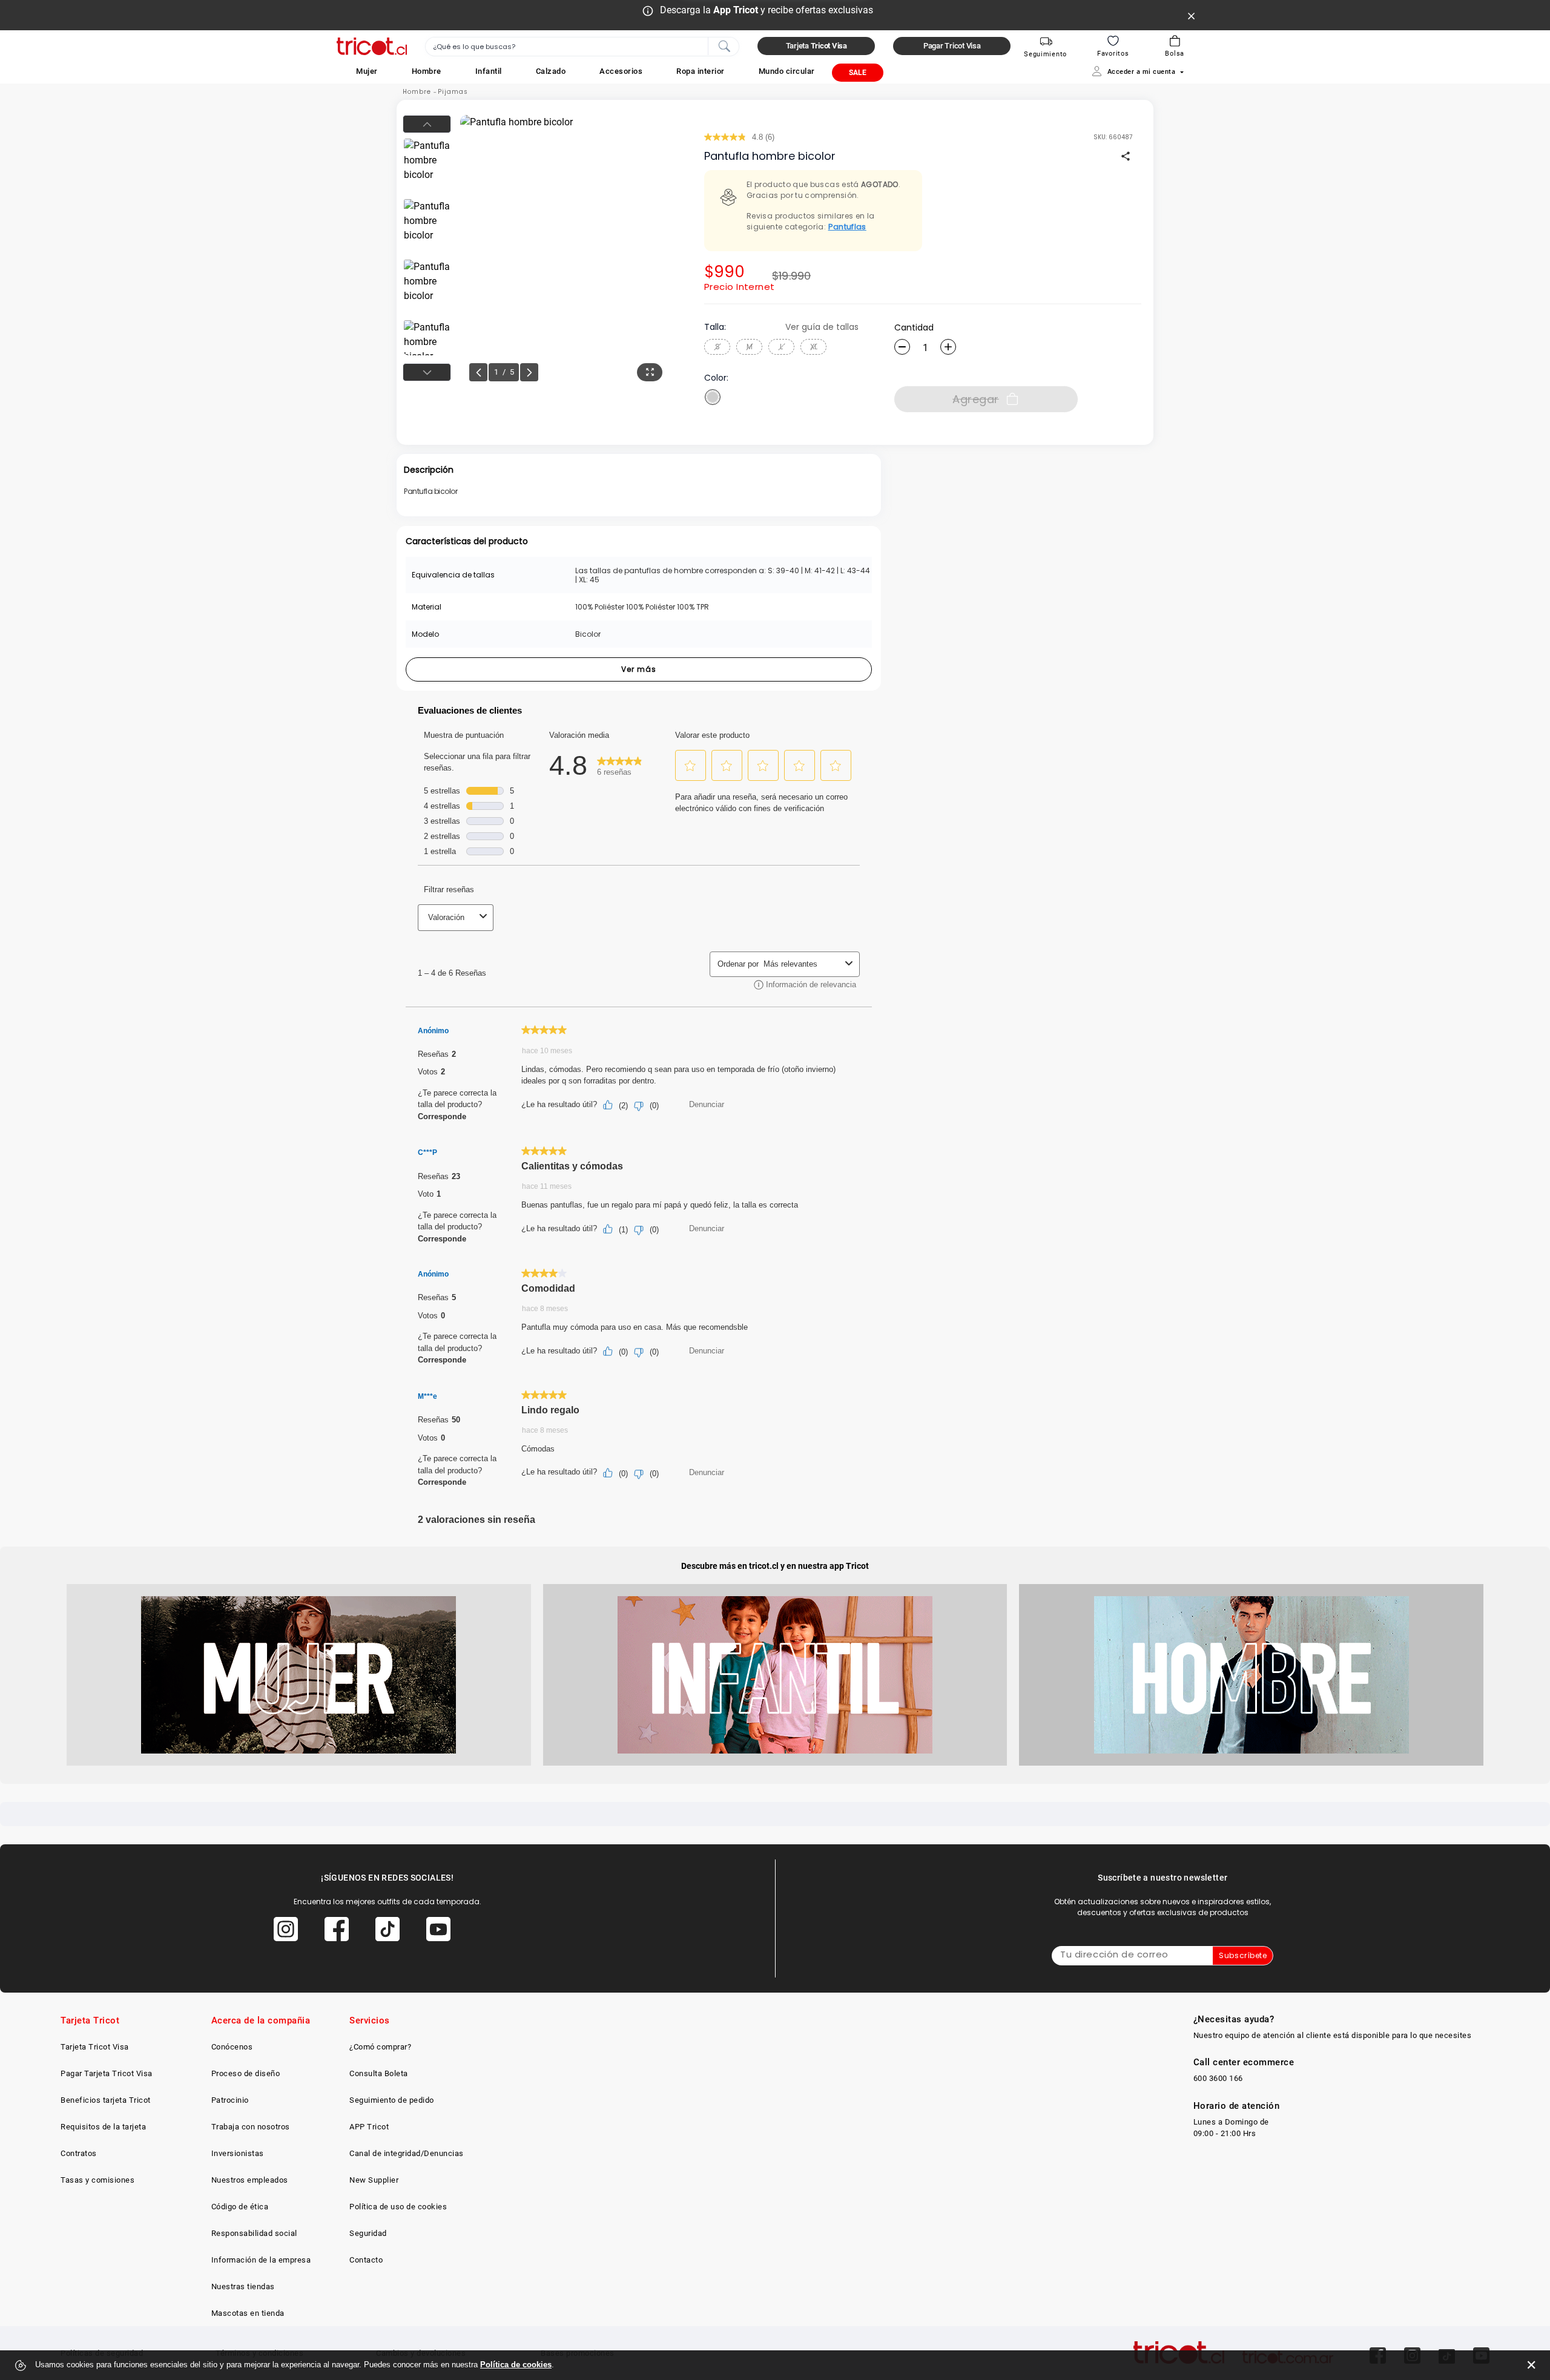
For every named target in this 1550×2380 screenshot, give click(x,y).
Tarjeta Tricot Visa (95, 2047)
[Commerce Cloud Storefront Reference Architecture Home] (372, 46)
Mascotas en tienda (248, 2313)
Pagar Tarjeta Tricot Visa (107, 2073)
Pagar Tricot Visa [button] (952, 46)
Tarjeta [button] (816, 46)
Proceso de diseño (246, 2073)
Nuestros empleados (250, 2180)
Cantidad (914, 327)
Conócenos (232, 2047)
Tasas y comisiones (97, 2180)
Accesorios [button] (621, 71)
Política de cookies (516, 2365)
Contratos (79, 2153)
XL (814, 347)
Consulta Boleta (379, 2073)
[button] (367, 71)
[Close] (1192, 15)
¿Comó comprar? (380, 2047)
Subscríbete (1243, 1955)
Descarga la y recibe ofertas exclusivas (767, 10)
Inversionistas (238, 2153)
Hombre (417, 92)
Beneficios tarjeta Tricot (106, 2100)
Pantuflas (847, 227)
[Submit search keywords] (724, 45)
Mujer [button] (367, 71)
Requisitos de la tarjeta (103, 2127)
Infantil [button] (489, 71)
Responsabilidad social (254, 2233)
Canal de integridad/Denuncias (407, 2153)
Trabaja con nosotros (251, 2127)
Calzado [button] (551, 71)
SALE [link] (858, 73)
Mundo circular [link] (787, 71)
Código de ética (240, 2207)
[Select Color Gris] (713, 397)
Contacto (366, 2260)
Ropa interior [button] (701, 71)
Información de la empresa (261, 2260)
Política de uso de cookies (398, 2207)
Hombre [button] (427, 71)
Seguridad (368, 2233)
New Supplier (374, 2180)
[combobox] (582, 47)
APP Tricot (369, 2127)
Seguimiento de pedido (392, 2100)
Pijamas (453, 92)
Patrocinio (230, 2100)
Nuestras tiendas (243, 2286)
